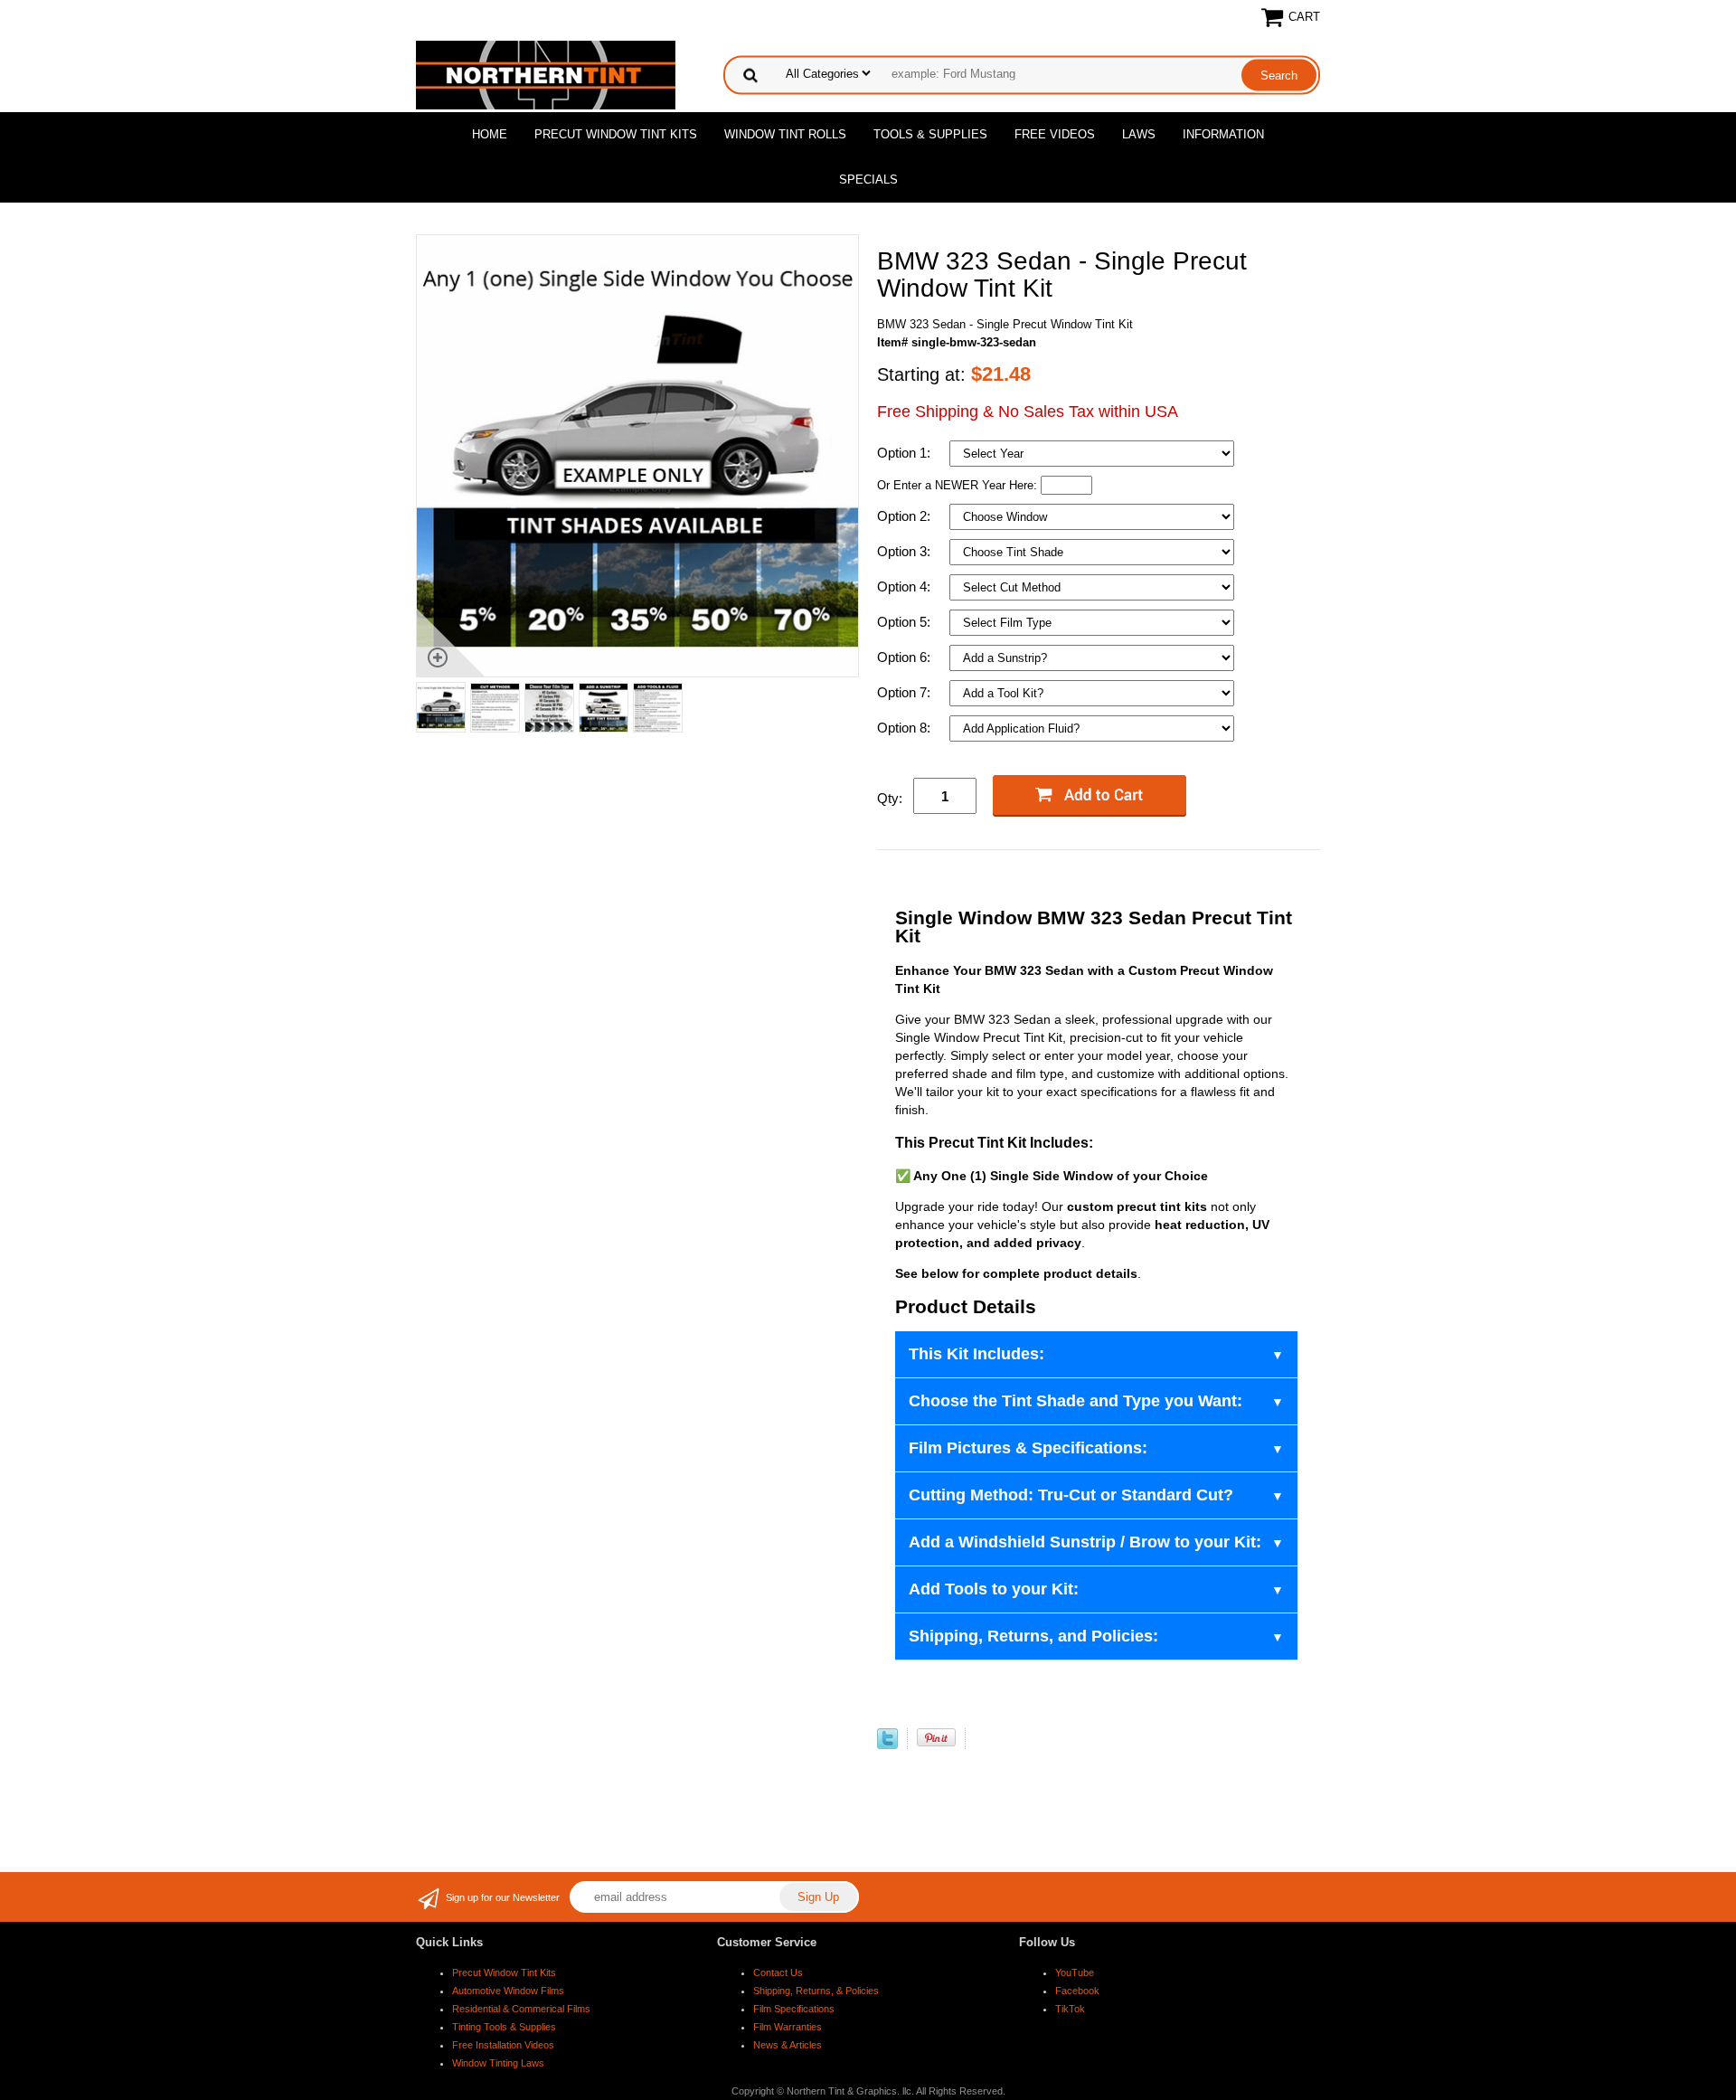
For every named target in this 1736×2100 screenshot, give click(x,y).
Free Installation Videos (503, 2045)
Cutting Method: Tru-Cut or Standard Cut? (1071, 1495)
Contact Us (778, 1972)
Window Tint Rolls (785, 134)
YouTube (1075, 1972)
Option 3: (906, 551)
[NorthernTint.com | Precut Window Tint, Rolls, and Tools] (546, 74)
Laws (1139, 134)
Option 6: (906, 657)
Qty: (890, 798)
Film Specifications (794, 2009)
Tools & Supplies (930, 134)
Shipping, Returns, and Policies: (1033, 1636)
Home (490, 134)
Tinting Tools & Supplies (504, 2027)
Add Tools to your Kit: (994, 1589)
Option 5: (906, 622)
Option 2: (906, 516)
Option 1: (906, 453)
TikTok (1070, 2009)
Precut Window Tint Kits (616, 134)
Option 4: (906, 586)
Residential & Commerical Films (521, 2009)
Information (1223, 134)
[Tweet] (887, 1745)
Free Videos (1055, 134)
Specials (868, 180)
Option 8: (906, 728)
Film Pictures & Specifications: (1028, 1448)
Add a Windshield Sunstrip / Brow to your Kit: (1085, 1542)
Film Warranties (788, 2027)
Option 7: (906, 692)
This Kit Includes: (976, 1354)
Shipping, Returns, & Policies (816, 1991)
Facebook (1077, 1991)
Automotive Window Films (508, 1991)
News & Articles (788, 2045)
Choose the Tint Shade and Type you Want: (1076, 1401)
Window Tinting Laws (498, 2063)
